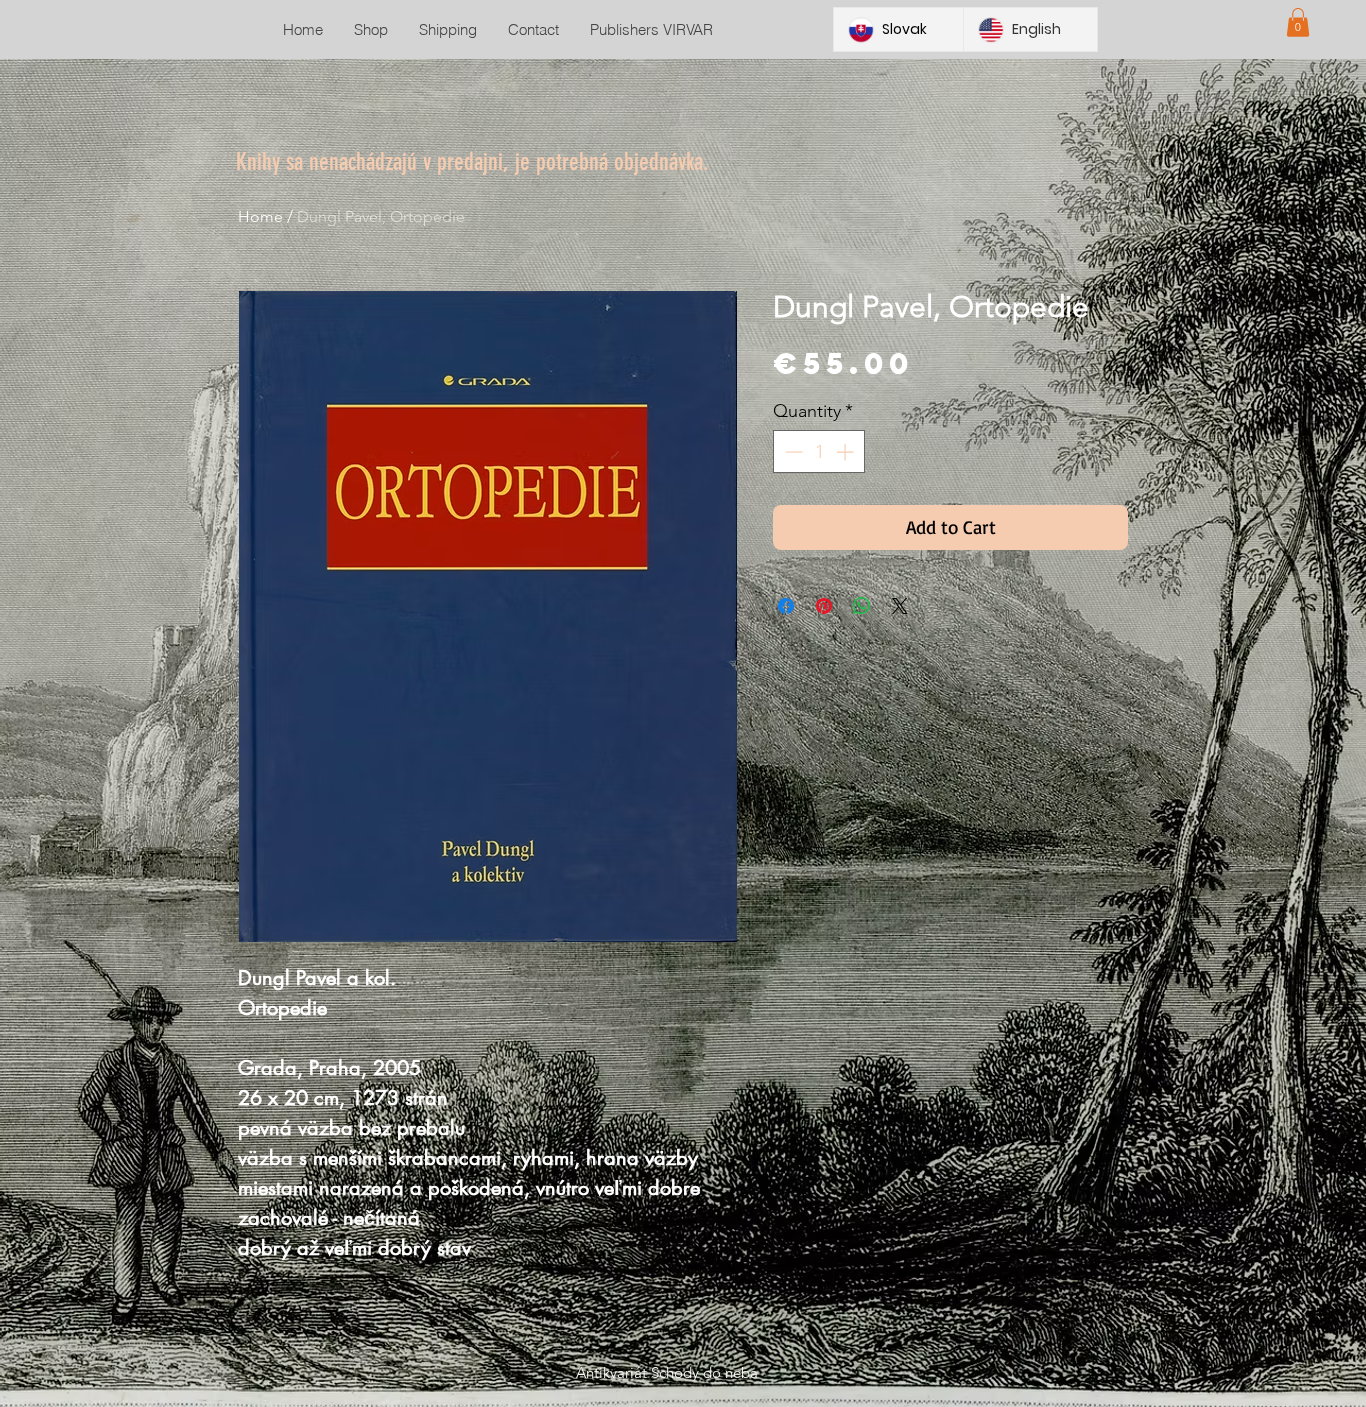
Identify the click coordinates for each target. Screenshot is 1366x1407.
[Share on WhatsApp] (862, 606)
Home (260, 216)
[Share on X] (900, 606)
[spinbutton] (819, 451)
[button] (1298, 22)
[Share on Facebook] (786, 606)
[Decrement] (791, 451)
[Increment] (846, 451)
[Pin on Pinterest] (824, 606)
